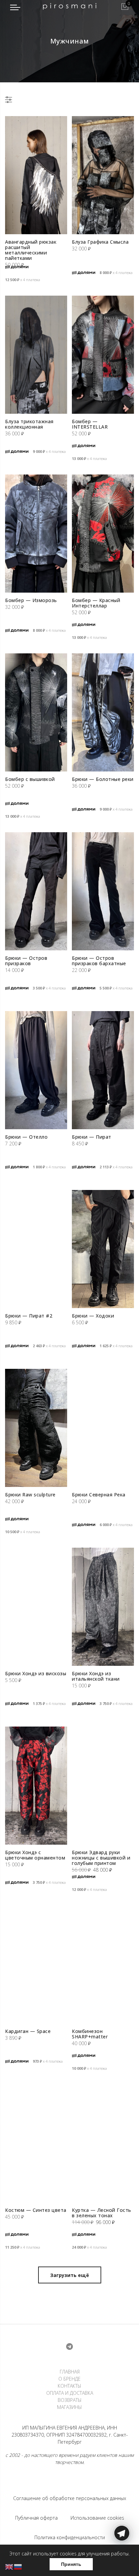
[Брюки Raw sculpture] (36, 1428)
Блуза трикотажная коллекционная (29, 424)
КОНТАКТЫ (69, 2386)
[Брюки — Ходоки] (103, 1249)
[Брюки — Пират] (103, 1070)
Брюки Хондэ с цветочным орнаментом (35, 1855)
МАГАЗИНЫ (69, 2407)
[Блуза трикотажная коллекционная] (36, 355)
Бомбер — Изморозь (31, 600)
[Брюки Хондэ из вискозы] (36, 1607)
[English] (9, 2566)
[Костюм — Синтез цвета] (36, 2143)
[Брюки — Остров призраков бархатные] (103, 891)
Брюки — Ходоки (93, 1316)
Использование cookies (97, 2518)
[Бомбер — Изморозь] (36, 534)
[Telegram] (122, 2560)
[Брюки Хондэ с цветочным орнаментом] (36, 1786)
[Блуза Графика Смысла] (103, 175)
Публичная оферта (36, 2518)
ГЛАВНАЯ (70, 2372)
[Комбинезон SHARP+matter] (103, 1964)
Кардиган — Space (28, 2031)
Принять (71, 2564)
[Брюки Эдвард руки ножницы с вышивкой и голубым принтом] (103, 1786)
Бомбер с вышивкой (30, 779)
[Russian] (18, 2566)
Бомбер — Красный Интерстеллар (96, 603)
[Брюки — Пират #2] (36, 1249)
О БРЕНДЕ (69, 2379)
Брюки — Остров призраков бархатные (99, 961)
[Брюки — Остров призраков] (36, 891)
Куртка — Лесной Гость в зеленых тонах (102, 2213)
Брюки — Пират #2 (29, 1316)
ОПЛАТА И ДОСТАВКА (70, 2393)
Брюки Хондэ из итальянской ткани (96, 1676)
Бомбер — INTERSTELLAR (90, 424)
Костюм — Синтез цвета (36, 2210)
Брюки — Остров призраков (26, 961)
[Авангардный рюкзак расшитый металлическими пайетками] (36, 175)
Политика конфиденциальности (70, 2537)
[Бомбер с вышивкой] (36, 712)
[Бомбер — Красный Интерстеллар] (103, 534)
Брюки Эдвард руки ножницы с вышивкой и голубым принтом (101, 1858)
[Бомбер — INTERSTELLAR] (103, 355)
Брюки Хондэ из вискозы (36, 1673)
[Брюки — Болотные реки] (103, 712)
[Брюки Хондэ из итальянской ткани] (103, 1607)
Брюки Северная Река (99, 1495)
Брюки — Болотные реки (103, 779)
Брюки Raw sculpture (30, 1495)
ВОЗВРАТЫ (70, 2400)
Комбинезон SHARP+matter (90, 2034)
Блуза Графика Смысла (100, 242)
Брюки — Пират (92, 1137)
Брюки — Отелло (26, 1137)
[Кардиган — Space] (36, 1964)
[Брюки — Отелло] (36, 1070)
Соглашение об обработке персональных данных (70, 2498)
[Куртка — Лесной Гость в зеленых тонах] (103, 2143)
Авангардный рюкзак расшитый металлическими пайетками (31, 250)
